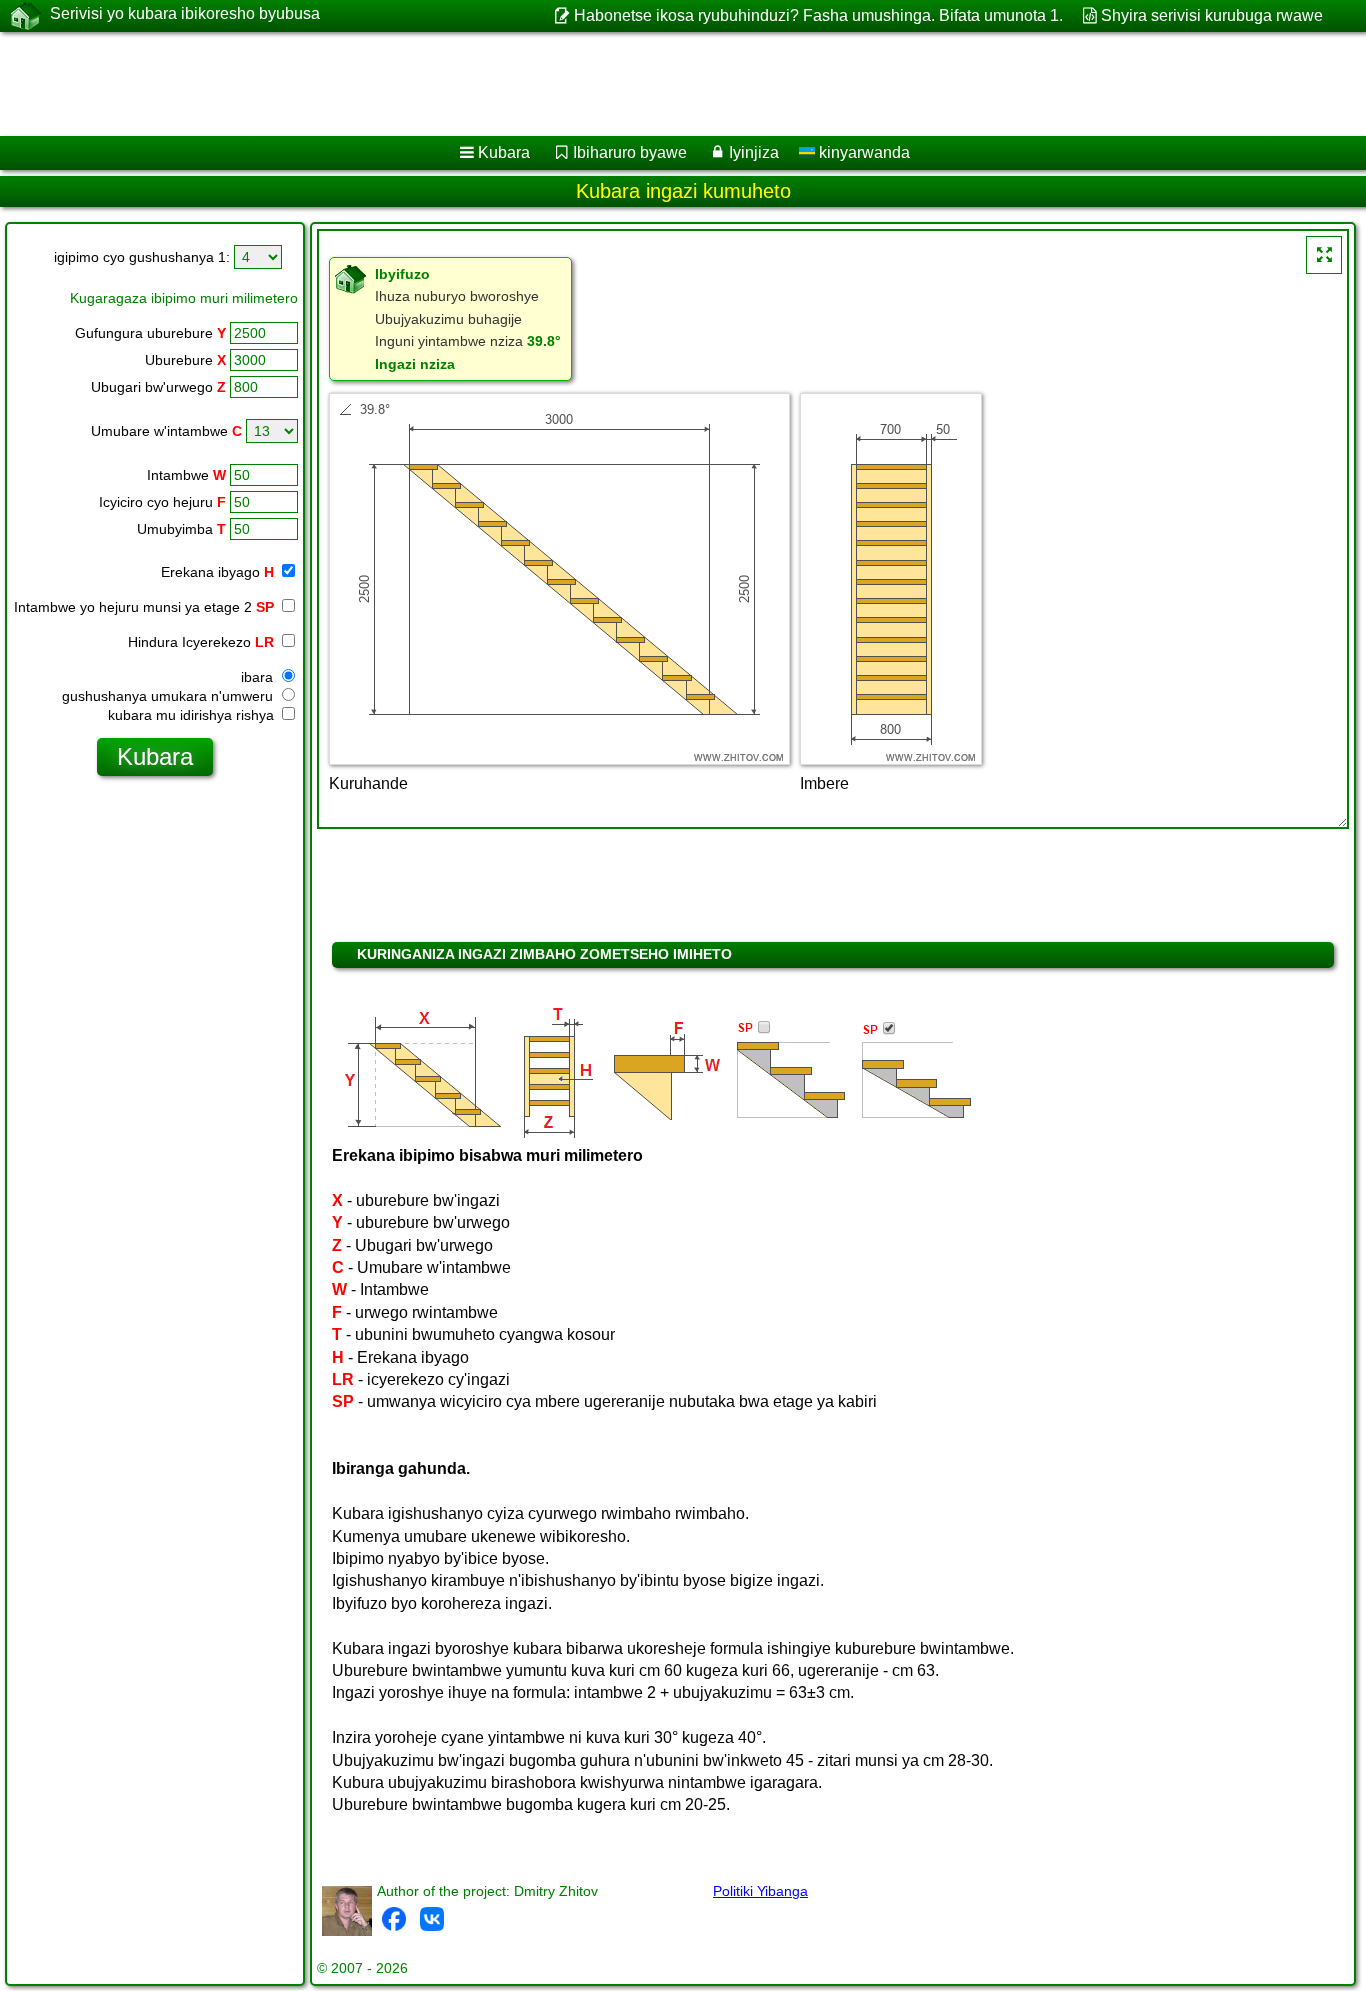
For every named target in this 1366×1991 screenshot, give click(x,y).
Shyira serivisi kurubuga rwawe (1212, 15)
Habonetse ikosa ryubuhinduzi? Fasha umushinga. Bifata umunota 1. (818, 15)
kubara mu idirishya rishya (193, 715)
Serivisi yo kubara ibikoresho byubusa (185, 13)
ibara (259, 677)
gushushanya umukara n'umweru (169, 696)
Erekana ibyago (217, 572)
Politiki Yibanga (760, 1891)
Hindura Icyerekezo (201, 642)
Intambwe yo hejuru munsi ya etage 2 (144, 607)
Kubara (504, 152)
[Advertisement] (607, 84)
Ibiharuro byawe (630, 152)
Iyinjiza (754, 152)
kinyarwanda (862, 152)
